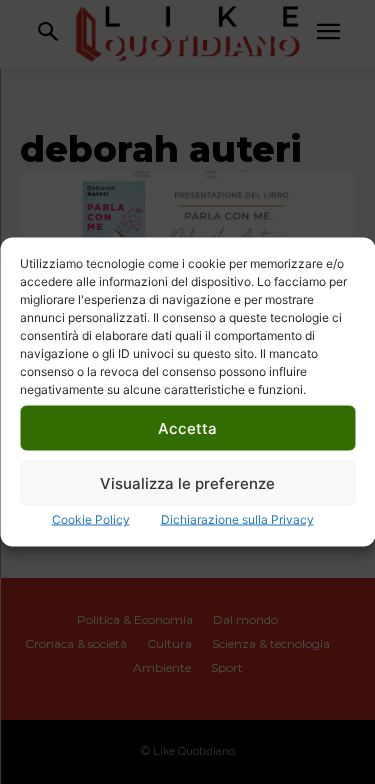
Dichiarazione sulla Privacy (237, 519)
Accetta (187, 427)
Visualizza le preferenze (187, 482)
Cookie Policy (91, 519)
